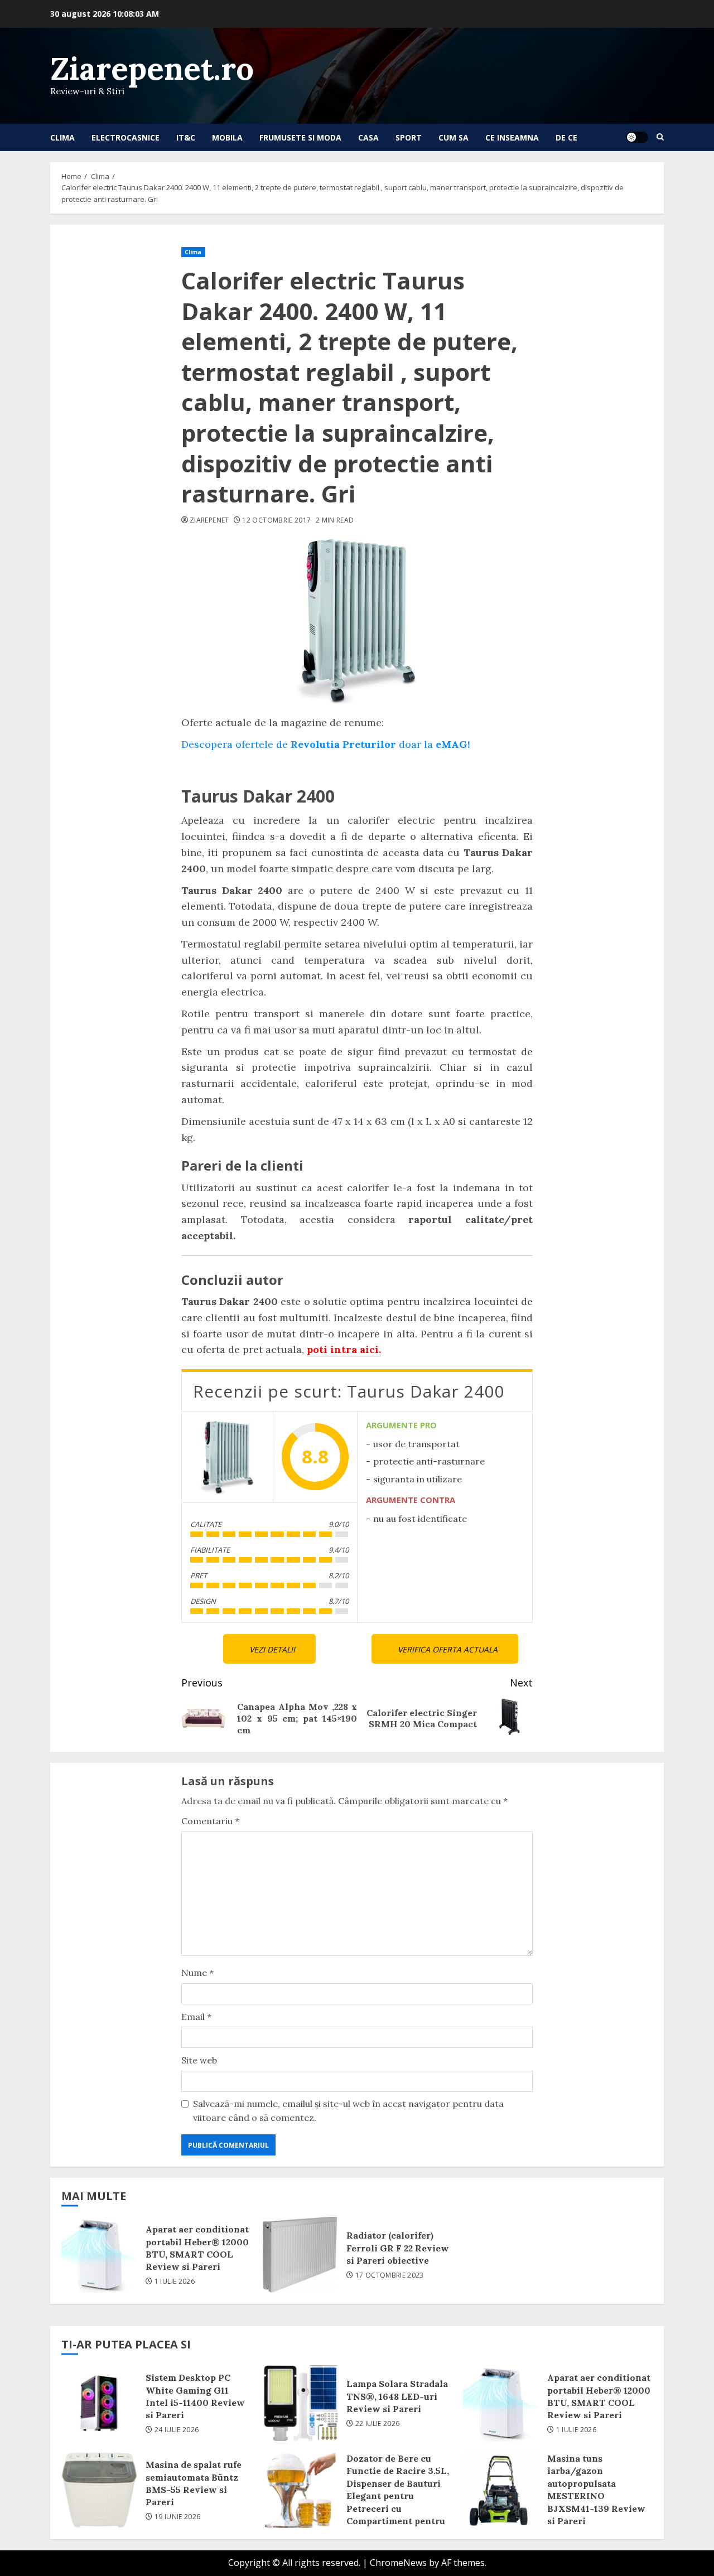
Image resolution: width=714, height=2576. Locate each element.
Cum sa (454, 137)
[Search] (660, 137)
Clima (62, 137)
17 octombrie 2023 (390, 2275)
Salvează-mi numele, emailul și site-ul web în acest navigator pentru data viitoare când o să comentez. (348, 2111)
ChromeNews (398, 2563)
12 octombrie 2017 (276, 520)
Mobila (227, 137)
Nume (197, 1973)
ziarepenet (209, 520)
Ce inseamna (512, 137)
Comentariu (210, 1821)
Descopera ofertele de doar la (326, 744)
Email (196, 2017)
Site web (199, 2060)
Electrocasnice (126, 137)
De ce (566, 137)
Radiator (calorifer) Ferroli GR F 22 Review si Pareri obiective (300, 2255)
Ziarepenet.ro (152, 68)
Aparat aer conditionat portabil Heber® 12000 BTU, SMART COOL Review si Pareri (99, 2255)
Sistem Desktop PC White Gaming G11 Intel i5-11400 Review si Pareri (99, 2403)
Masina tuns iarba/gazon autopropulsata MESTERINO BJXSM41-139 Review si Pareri (501, 2490)
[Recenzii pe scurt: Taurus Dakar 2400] (227, 1457)
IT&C (186, 137)
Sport (409, 137)
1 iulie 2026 (175, 2282)
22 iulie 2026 (378, 2424)
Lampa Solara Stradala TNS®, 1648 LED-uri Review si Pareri (300, 2403)
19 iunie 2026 (178, 2517)
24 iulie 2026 (177, 2430)
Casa (368, 137)
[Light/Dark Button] (637, 137)
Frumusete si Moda (300, 137)
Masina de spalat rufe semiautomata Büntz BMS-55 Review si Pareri (99, 2490)
